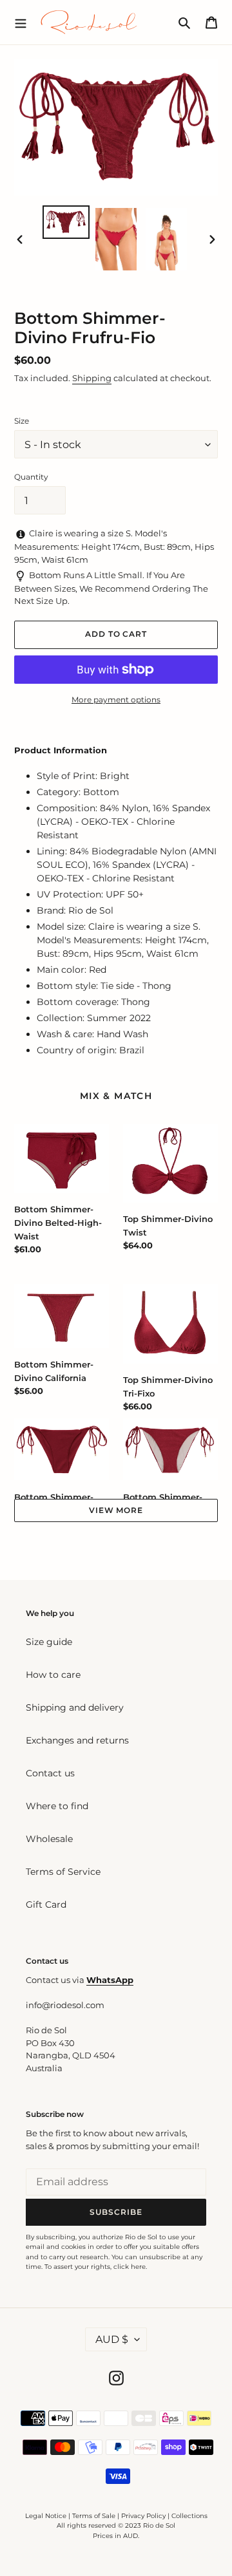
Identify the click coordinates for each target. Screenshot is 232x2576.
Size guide (49, 1642)
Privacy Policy (144, 2516)
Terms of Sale (94, 2516)
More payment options (116, 700)
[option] (66, 222)
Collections (189, 2516)
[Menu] (21, 22)
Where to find (57, 1806)
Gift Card (46, 1904)
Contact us (50, 1773)
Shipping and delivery (75, 1707)
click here (130, 2267)
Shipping (92, 378)
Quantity (31, 477)
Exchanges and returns (77, 1740)
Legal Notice (46, 2516)
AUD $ (112, 2339)
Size (22, 421)
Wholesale (49, 1839)
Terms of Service (63, 1872)
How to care (53, 1675)
